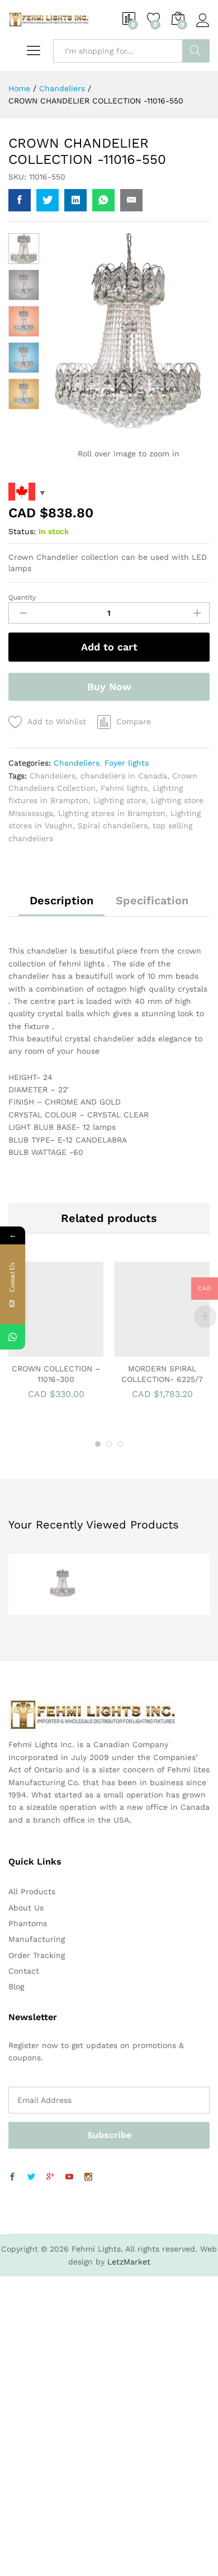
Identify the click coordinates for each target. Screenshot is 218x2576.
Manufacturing (37, 1939)
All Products (32, 1891)
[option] (56, 1336)
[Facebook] (12, 2177)
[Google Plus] (50, 2177)
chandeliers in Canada (124, 776)
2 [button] (109, 1444)
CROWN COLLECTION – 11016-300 (56, 1374)
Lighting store (120, 800)
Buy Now (109, 687)
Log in (203, 27)
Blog (16, 1987)
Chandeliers (77, 763)
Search (196, 51)
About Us (26, 1908)
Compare (134, 721)
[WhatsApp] (13, 1337)
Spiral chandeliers (113, 825)
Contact (24, 1971)
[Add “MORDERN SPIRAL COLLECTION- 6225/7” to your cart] (148, 1350)
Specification (152, 900)
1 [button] (98, 1444)
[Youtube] (69, 2177)
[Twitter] (31, 2177)
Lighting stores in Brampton (112, 813)
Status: (22, 531)
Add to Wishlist (57, 721)
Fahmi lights (124, 788)
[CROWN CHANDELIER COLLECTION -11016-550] (20, 200)
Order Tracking (37, 1955)
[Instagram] (88, 2177)
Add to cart (109, 647)
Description (61, 900)
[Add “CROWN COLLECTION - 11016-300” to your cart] (41, 1350)
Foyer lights (127, 763)
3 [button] (120, 1444)
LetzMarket (129, 2262)
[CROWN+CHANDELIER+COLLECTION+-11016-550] (48, 200)
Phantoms (28, 1923)
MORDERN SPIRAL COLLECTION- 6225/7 (162, 1374)
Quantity (22, 597)
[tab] (61, 905)
